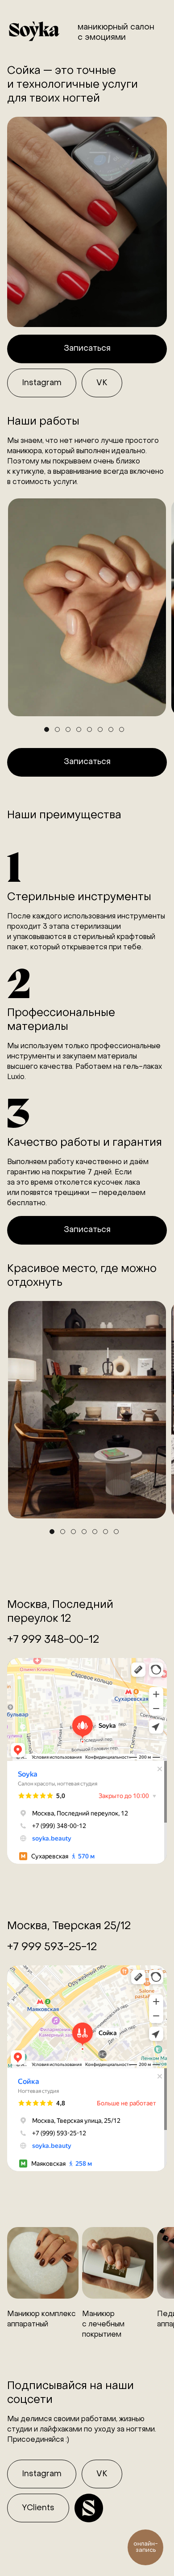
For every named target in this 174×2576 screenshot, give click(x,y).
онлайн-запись (146, 2547)
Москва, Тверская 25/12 (69, 1926)
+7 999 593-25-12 (52, 1947)
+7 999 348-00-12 (53, 1640)
